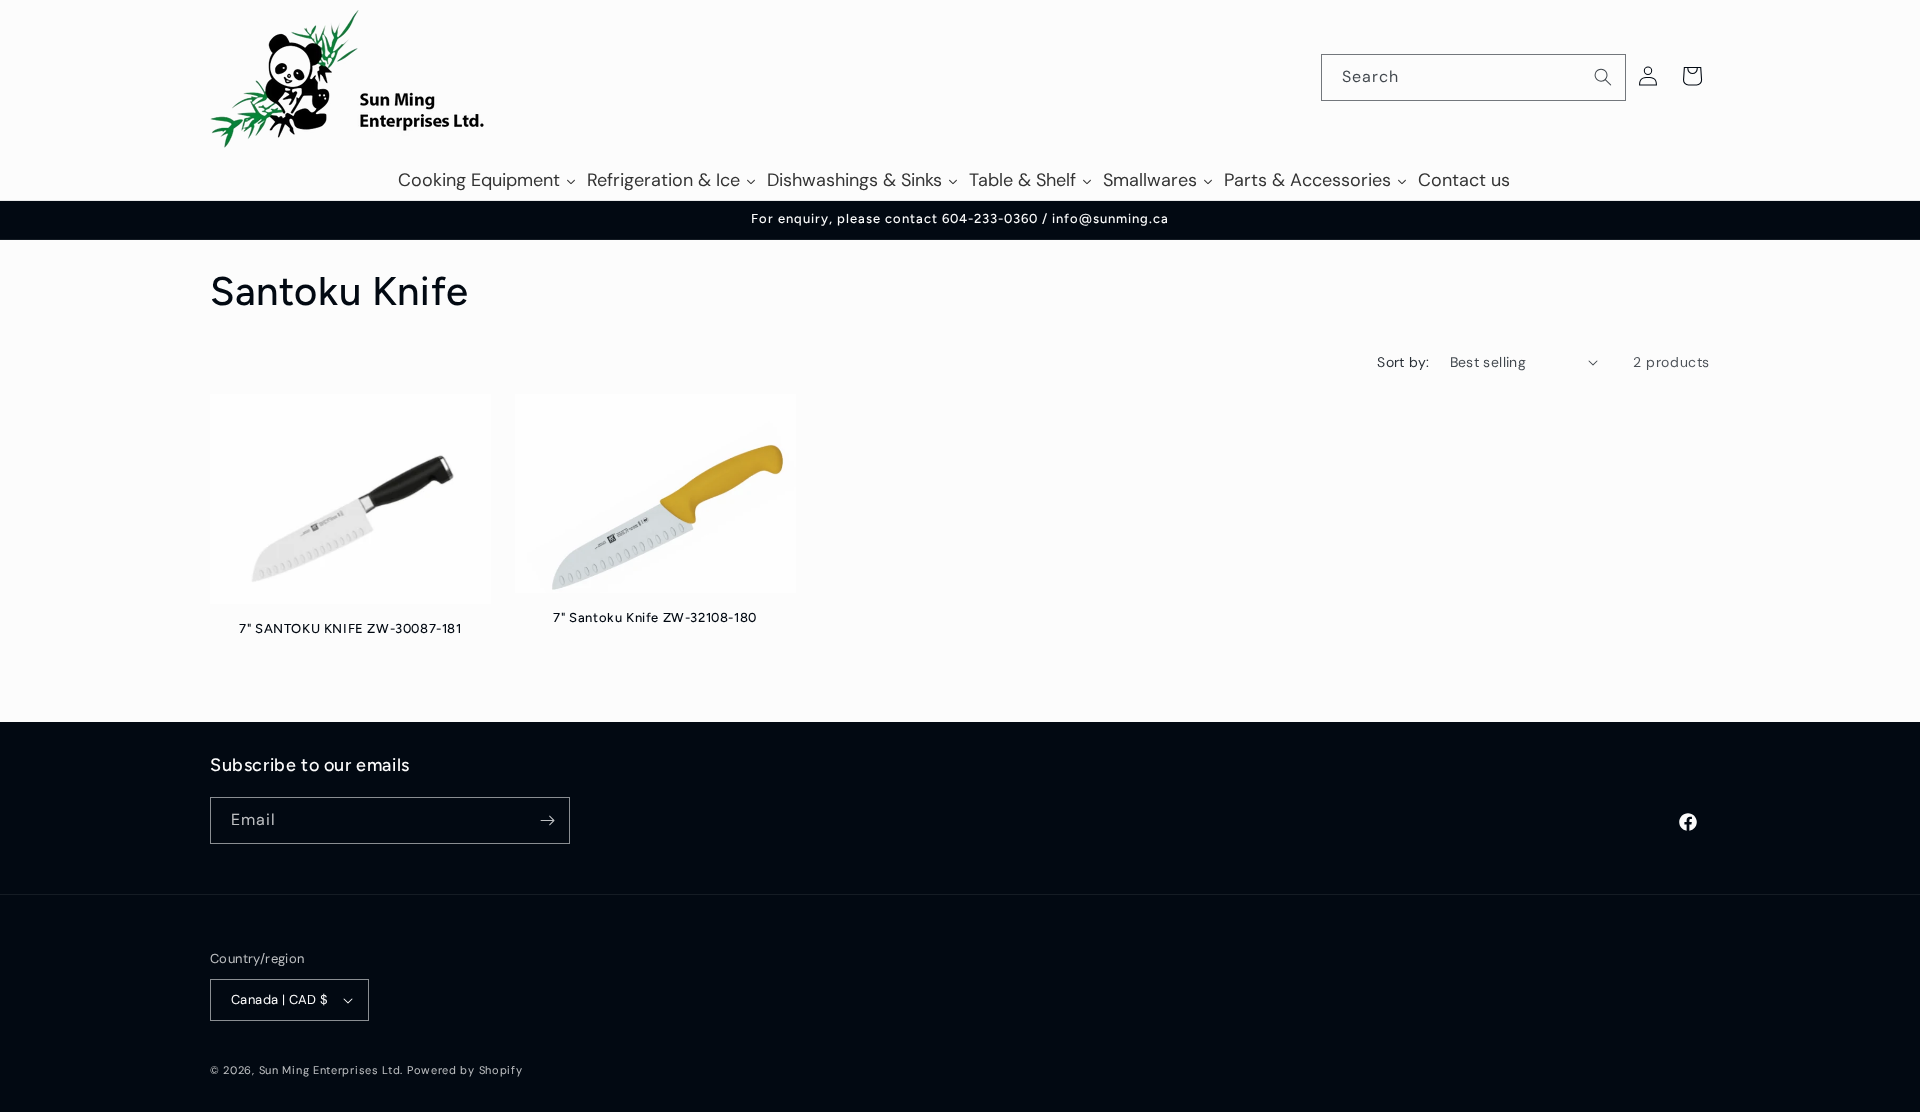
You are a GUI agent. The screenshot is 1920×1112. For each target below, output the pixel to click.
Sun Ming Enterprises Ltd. (331, 1070)
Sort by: (1403, 362)
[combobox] (1473, 77)
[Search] (1603, 77)
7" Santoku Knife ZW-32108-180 (654, 617)
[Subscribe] (547, 820)
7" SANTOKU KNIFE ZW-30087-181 (350, 628)
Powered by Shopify (465, 1070)
